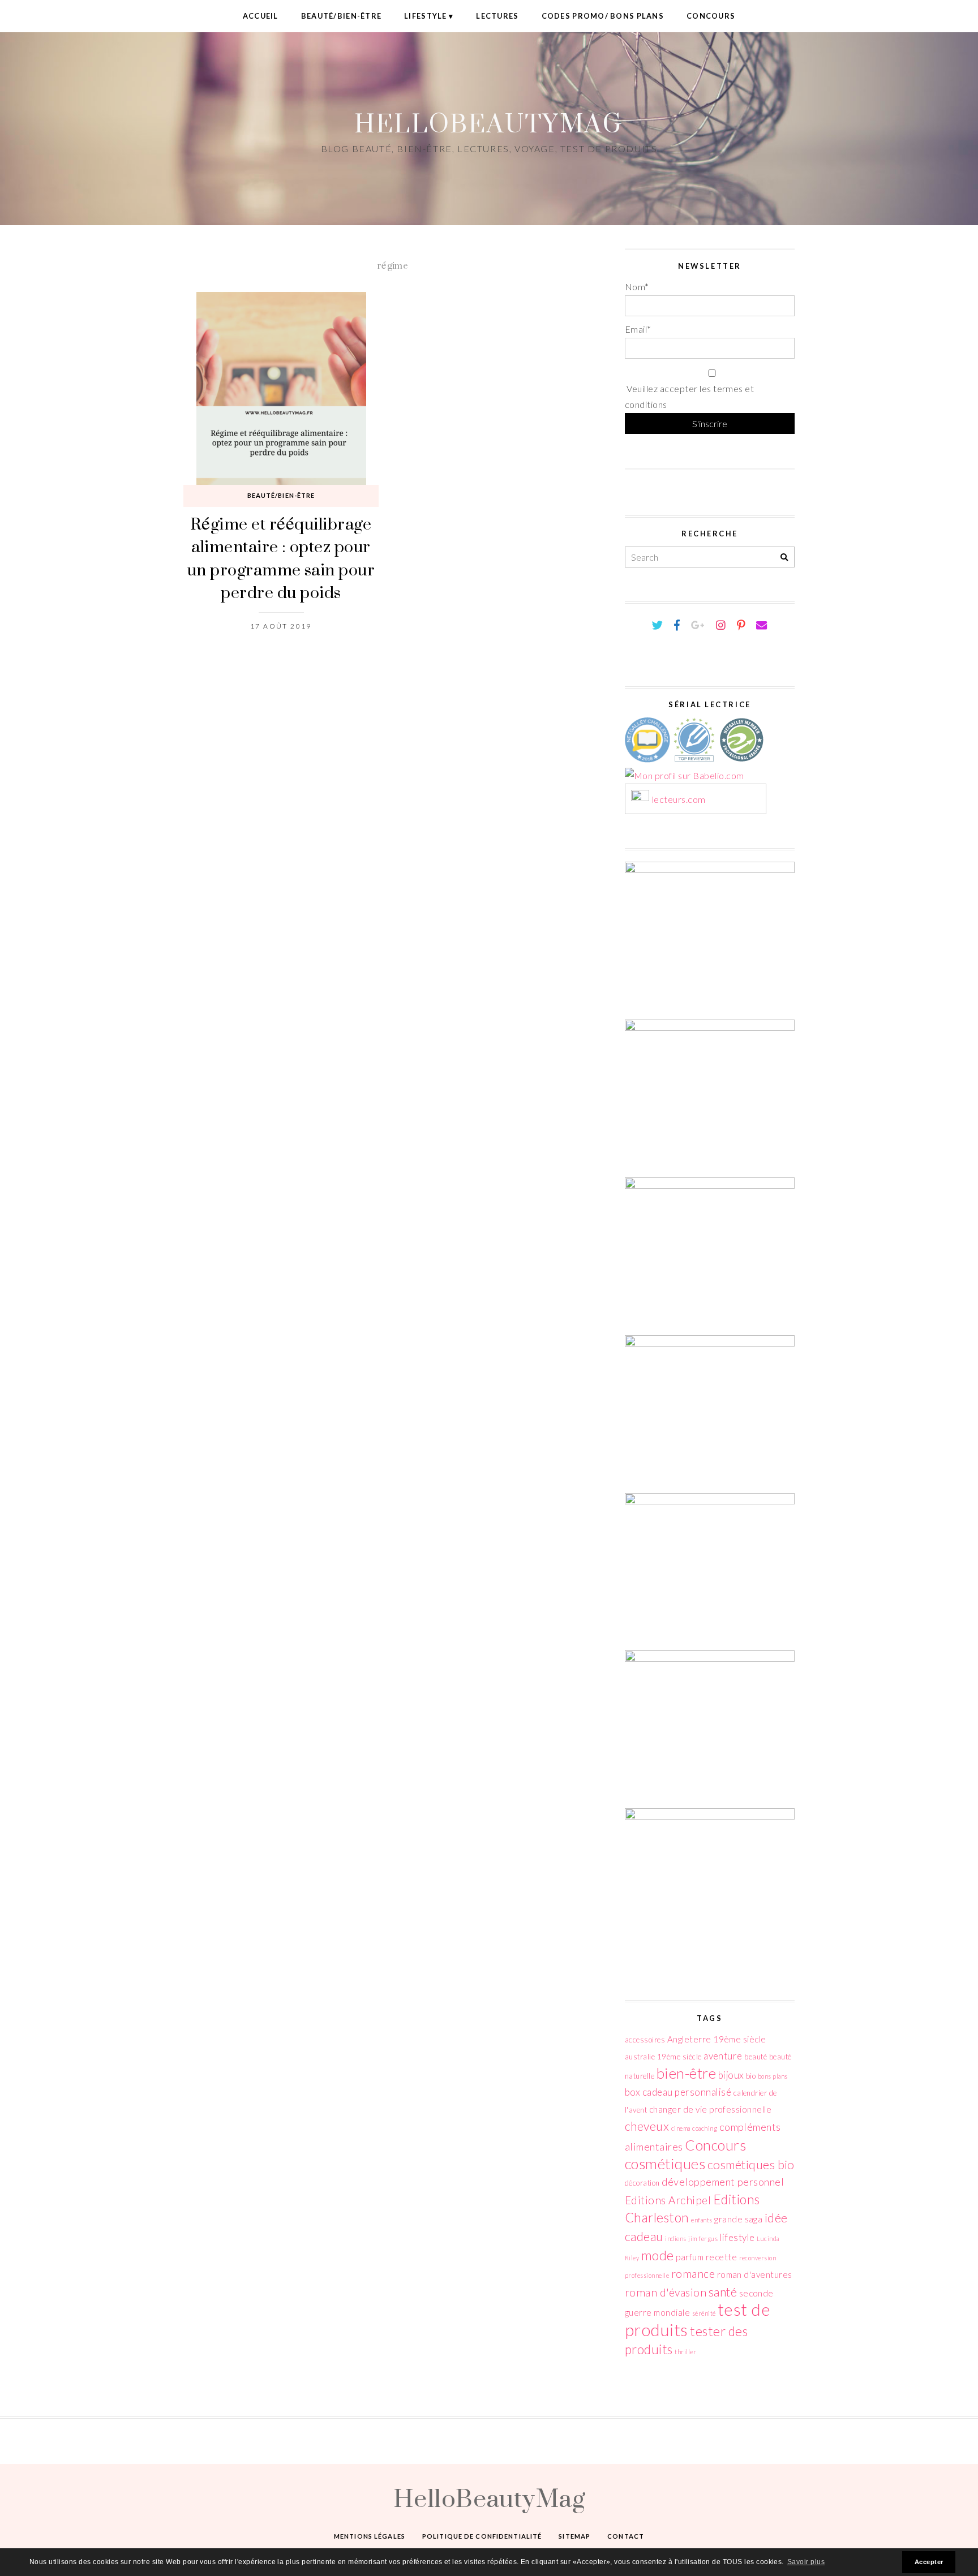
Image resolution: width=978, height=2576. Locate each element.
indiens (675, 2239)
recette (721, 2257)
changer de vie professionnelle (710, 2109)
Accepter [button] (929, 2562)
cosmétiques (665, 2164)
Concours (711, 16)
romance (693, 2274)
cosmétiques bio (751, 2165)
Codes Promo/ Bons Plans (603, 16)
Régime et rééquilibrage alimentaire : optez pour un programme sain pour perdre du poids (281, 558)
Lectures (497, 16)
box (632, 2092)
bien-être (686, 2073)
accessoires (645, 2040)
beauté (756, 2057)
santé (723, 2292)
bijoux (731, 2075)
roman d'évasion (666, 2292)
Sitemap (574, 2536)
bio (751, 2076)
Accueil (261, 16)
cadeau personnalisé (687, 2092)
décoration (642, 2183)
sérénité (704, 2313)
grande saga (738, 2219)
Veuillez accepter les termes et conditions (689, 397)
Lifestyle (426, 16)
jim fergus (703, 2239)
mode (658, 2255)
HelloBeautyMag (489, 123)
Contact (626, 2536)
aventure (723, 2056)
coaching (705, 2128)
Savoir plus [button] (806, 2562)
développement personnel (723, 2182)
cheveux (647, 2126)
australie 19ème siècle (663, 2057)
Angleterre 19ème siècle (717, 2039)
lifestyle (737, 2237)
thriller (685, 2352)
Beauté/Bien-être (341, 16)
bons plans (773, 2076)
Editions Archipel (668, 2200)
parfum (690, 2257)
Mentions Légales (370, 2536)
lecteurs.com (679, 800)
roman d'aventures (755, 2274)
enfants (702, 2220)
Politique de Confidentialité (482, 2536)
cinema (681, 2128)
